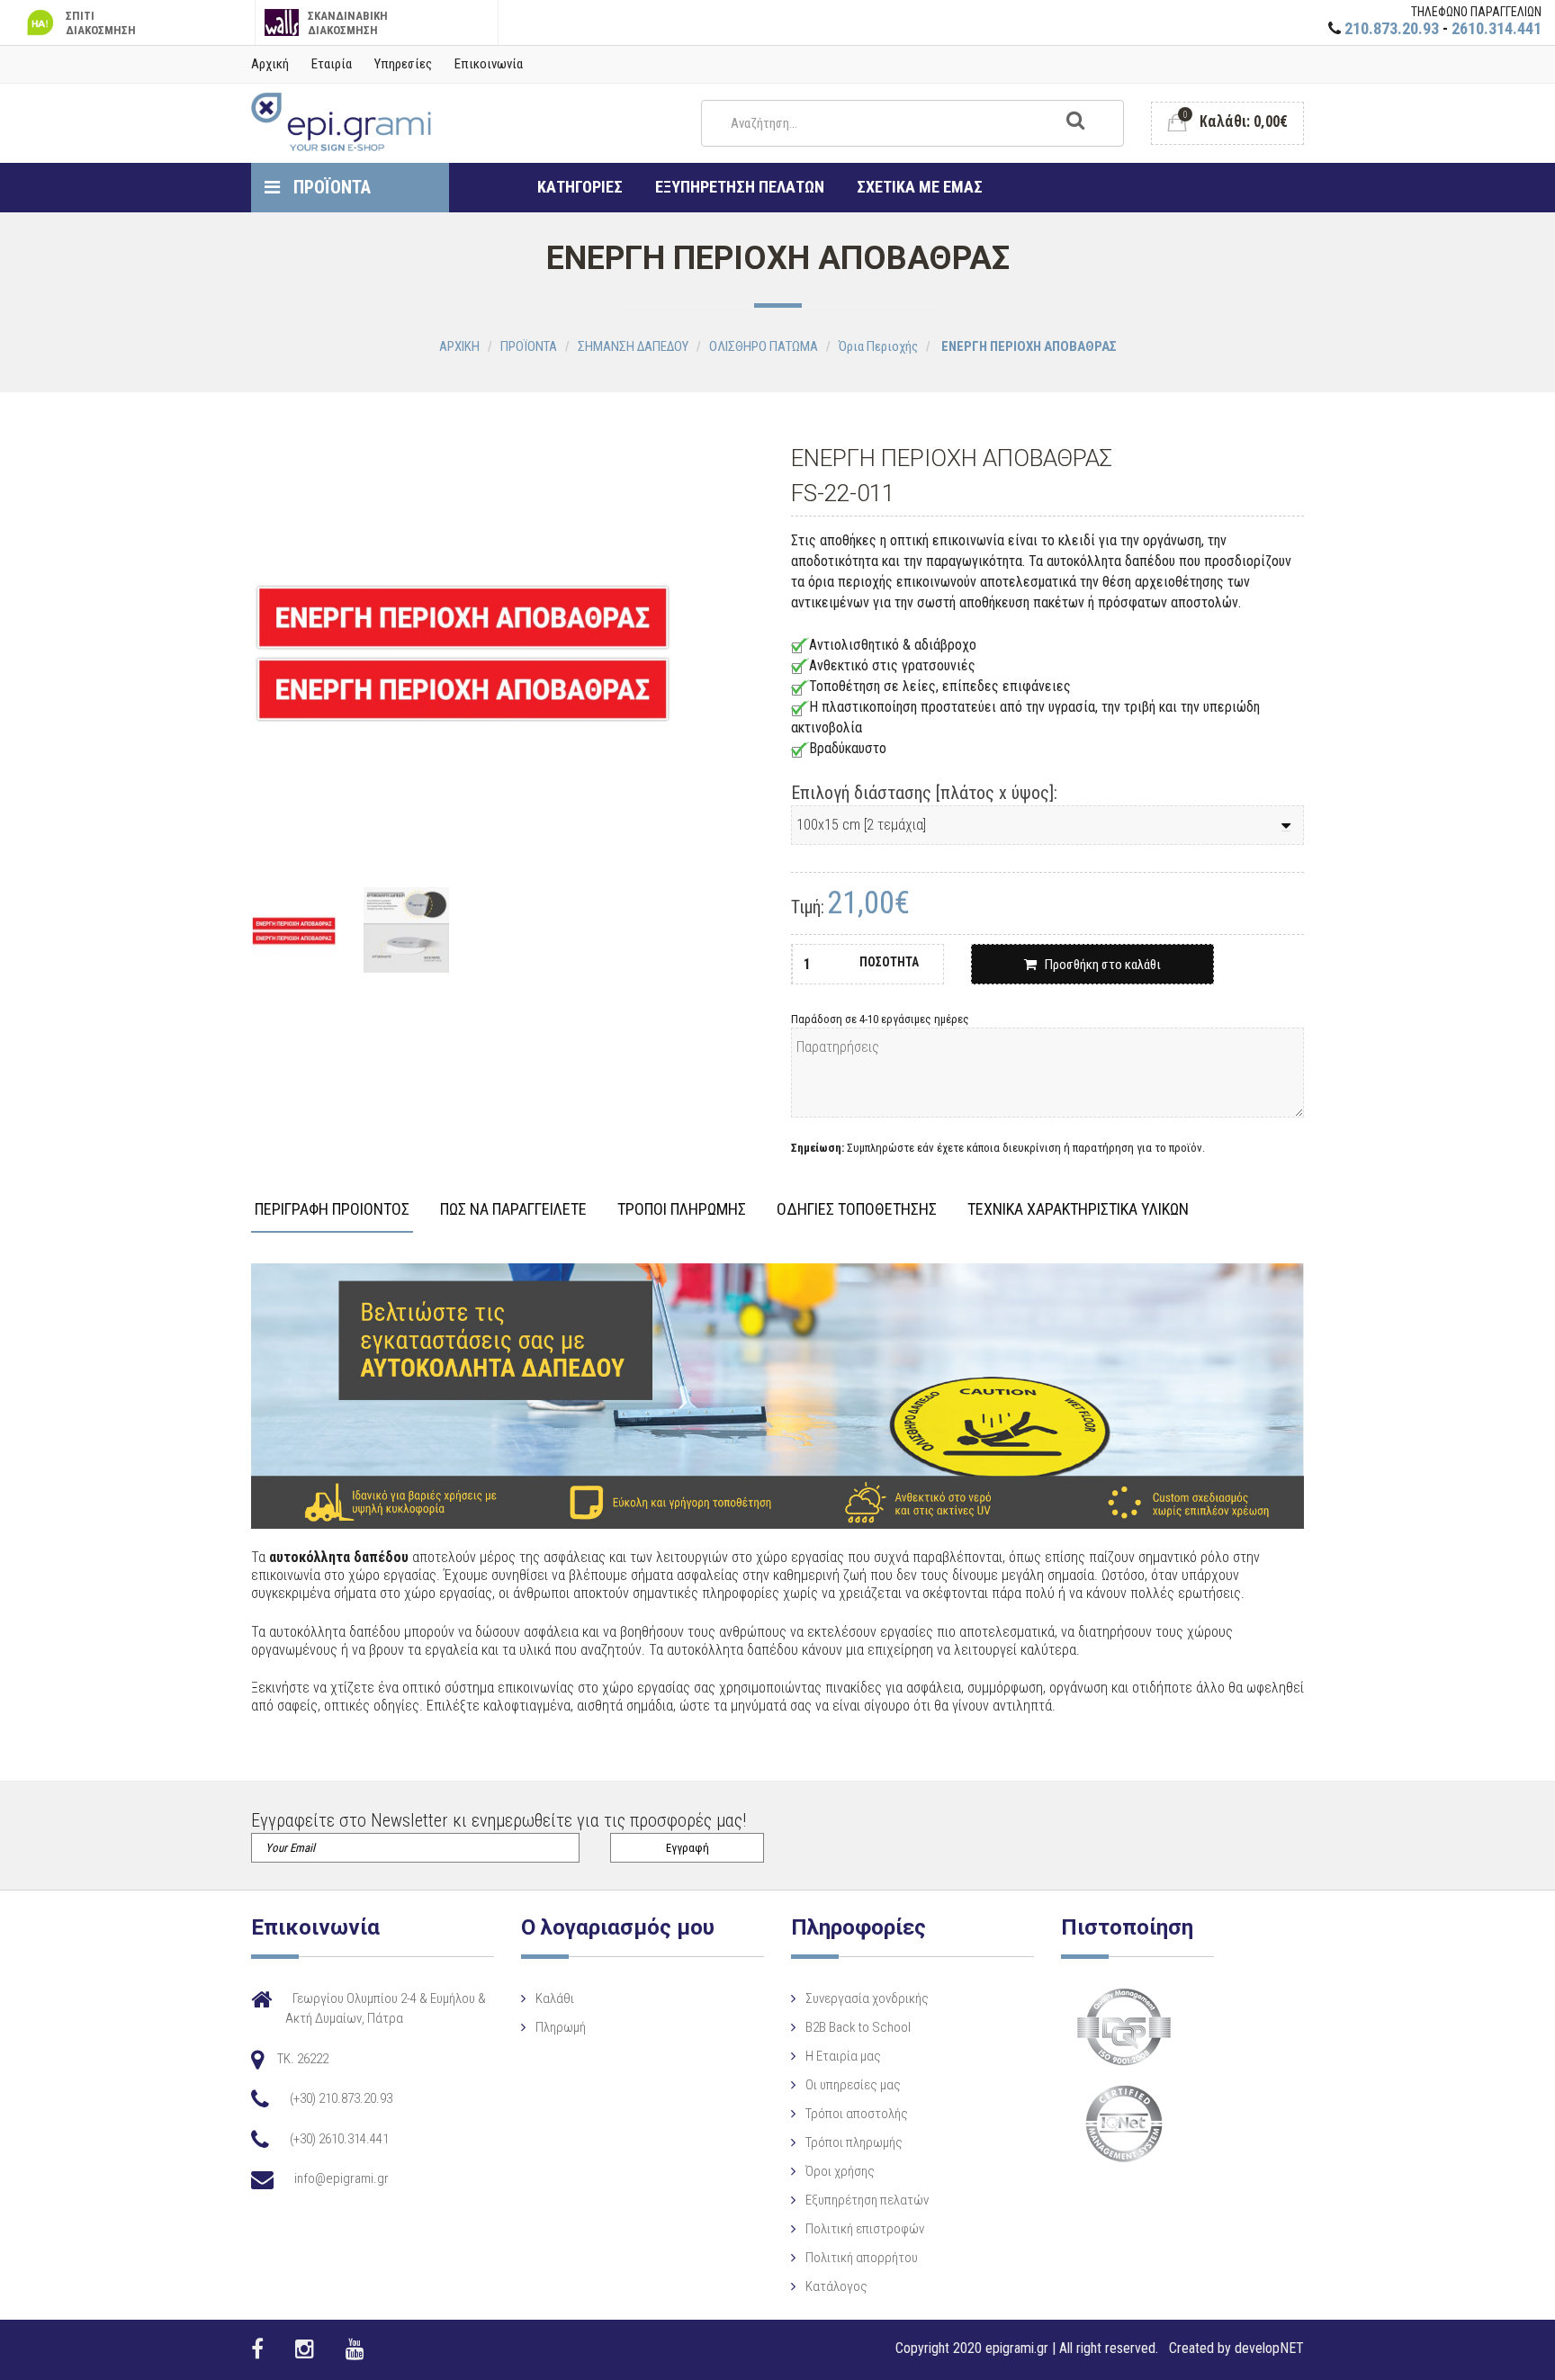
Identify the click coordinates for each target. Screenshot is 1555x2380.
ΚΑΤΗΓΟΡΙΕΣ (580, 187)
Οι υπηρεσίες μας (853, 2085)
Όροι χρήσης (840, 2171)
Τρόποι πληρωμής (854, 2142)
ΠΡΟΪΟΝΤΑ (330, 187)
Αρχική (270, 64)
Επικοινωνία (489, 64)
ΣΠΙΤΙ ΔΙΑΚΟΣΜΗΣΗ (101, 23)
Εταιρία (332, 64)
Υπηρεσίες (403, 64)
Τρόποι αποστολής (857, 2114)
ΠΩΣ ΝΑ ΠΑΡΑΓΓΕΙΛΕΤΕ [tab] (513, 1210)
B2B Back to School (858, 2027)
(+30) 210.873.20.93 (341, 2098)
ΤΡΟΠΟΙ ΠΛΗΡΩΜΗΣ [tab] (682, 1210)
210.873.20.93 (1392, 28)
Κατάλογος (836, 2286)
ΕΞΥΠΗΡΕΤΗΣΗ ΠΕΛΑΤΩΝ (740, 187)
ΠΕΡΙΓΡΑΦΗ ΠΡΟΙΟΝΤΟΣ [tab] (332, 1210)
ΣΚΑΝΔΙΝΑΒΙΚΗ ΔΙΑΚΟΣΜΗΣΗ (348, 23)
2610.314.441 (1497, 28)
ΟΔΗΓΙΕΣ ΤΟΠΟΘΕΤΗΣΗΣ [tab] (857, 1210)
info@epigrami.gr (342, 2178)
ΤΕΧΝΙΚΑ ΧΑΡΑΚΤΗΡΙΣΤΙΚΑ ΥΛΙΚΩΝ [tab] (1078, 1210)
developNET (1269, 2348)
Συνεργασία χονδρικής (867, 1998)
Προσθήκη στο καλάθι (1099, 965)
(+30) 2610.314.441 (339, 2139)
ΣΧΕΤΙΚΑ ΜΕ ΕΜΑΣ (920, 187)
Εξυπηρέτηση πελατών (867, 2200)
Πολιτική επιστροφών (865, 2229)
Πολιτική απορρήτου (862, 2258)
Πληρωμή (561, 2027)
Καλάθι (555, 1998)
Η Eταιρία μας (843, 2056)
